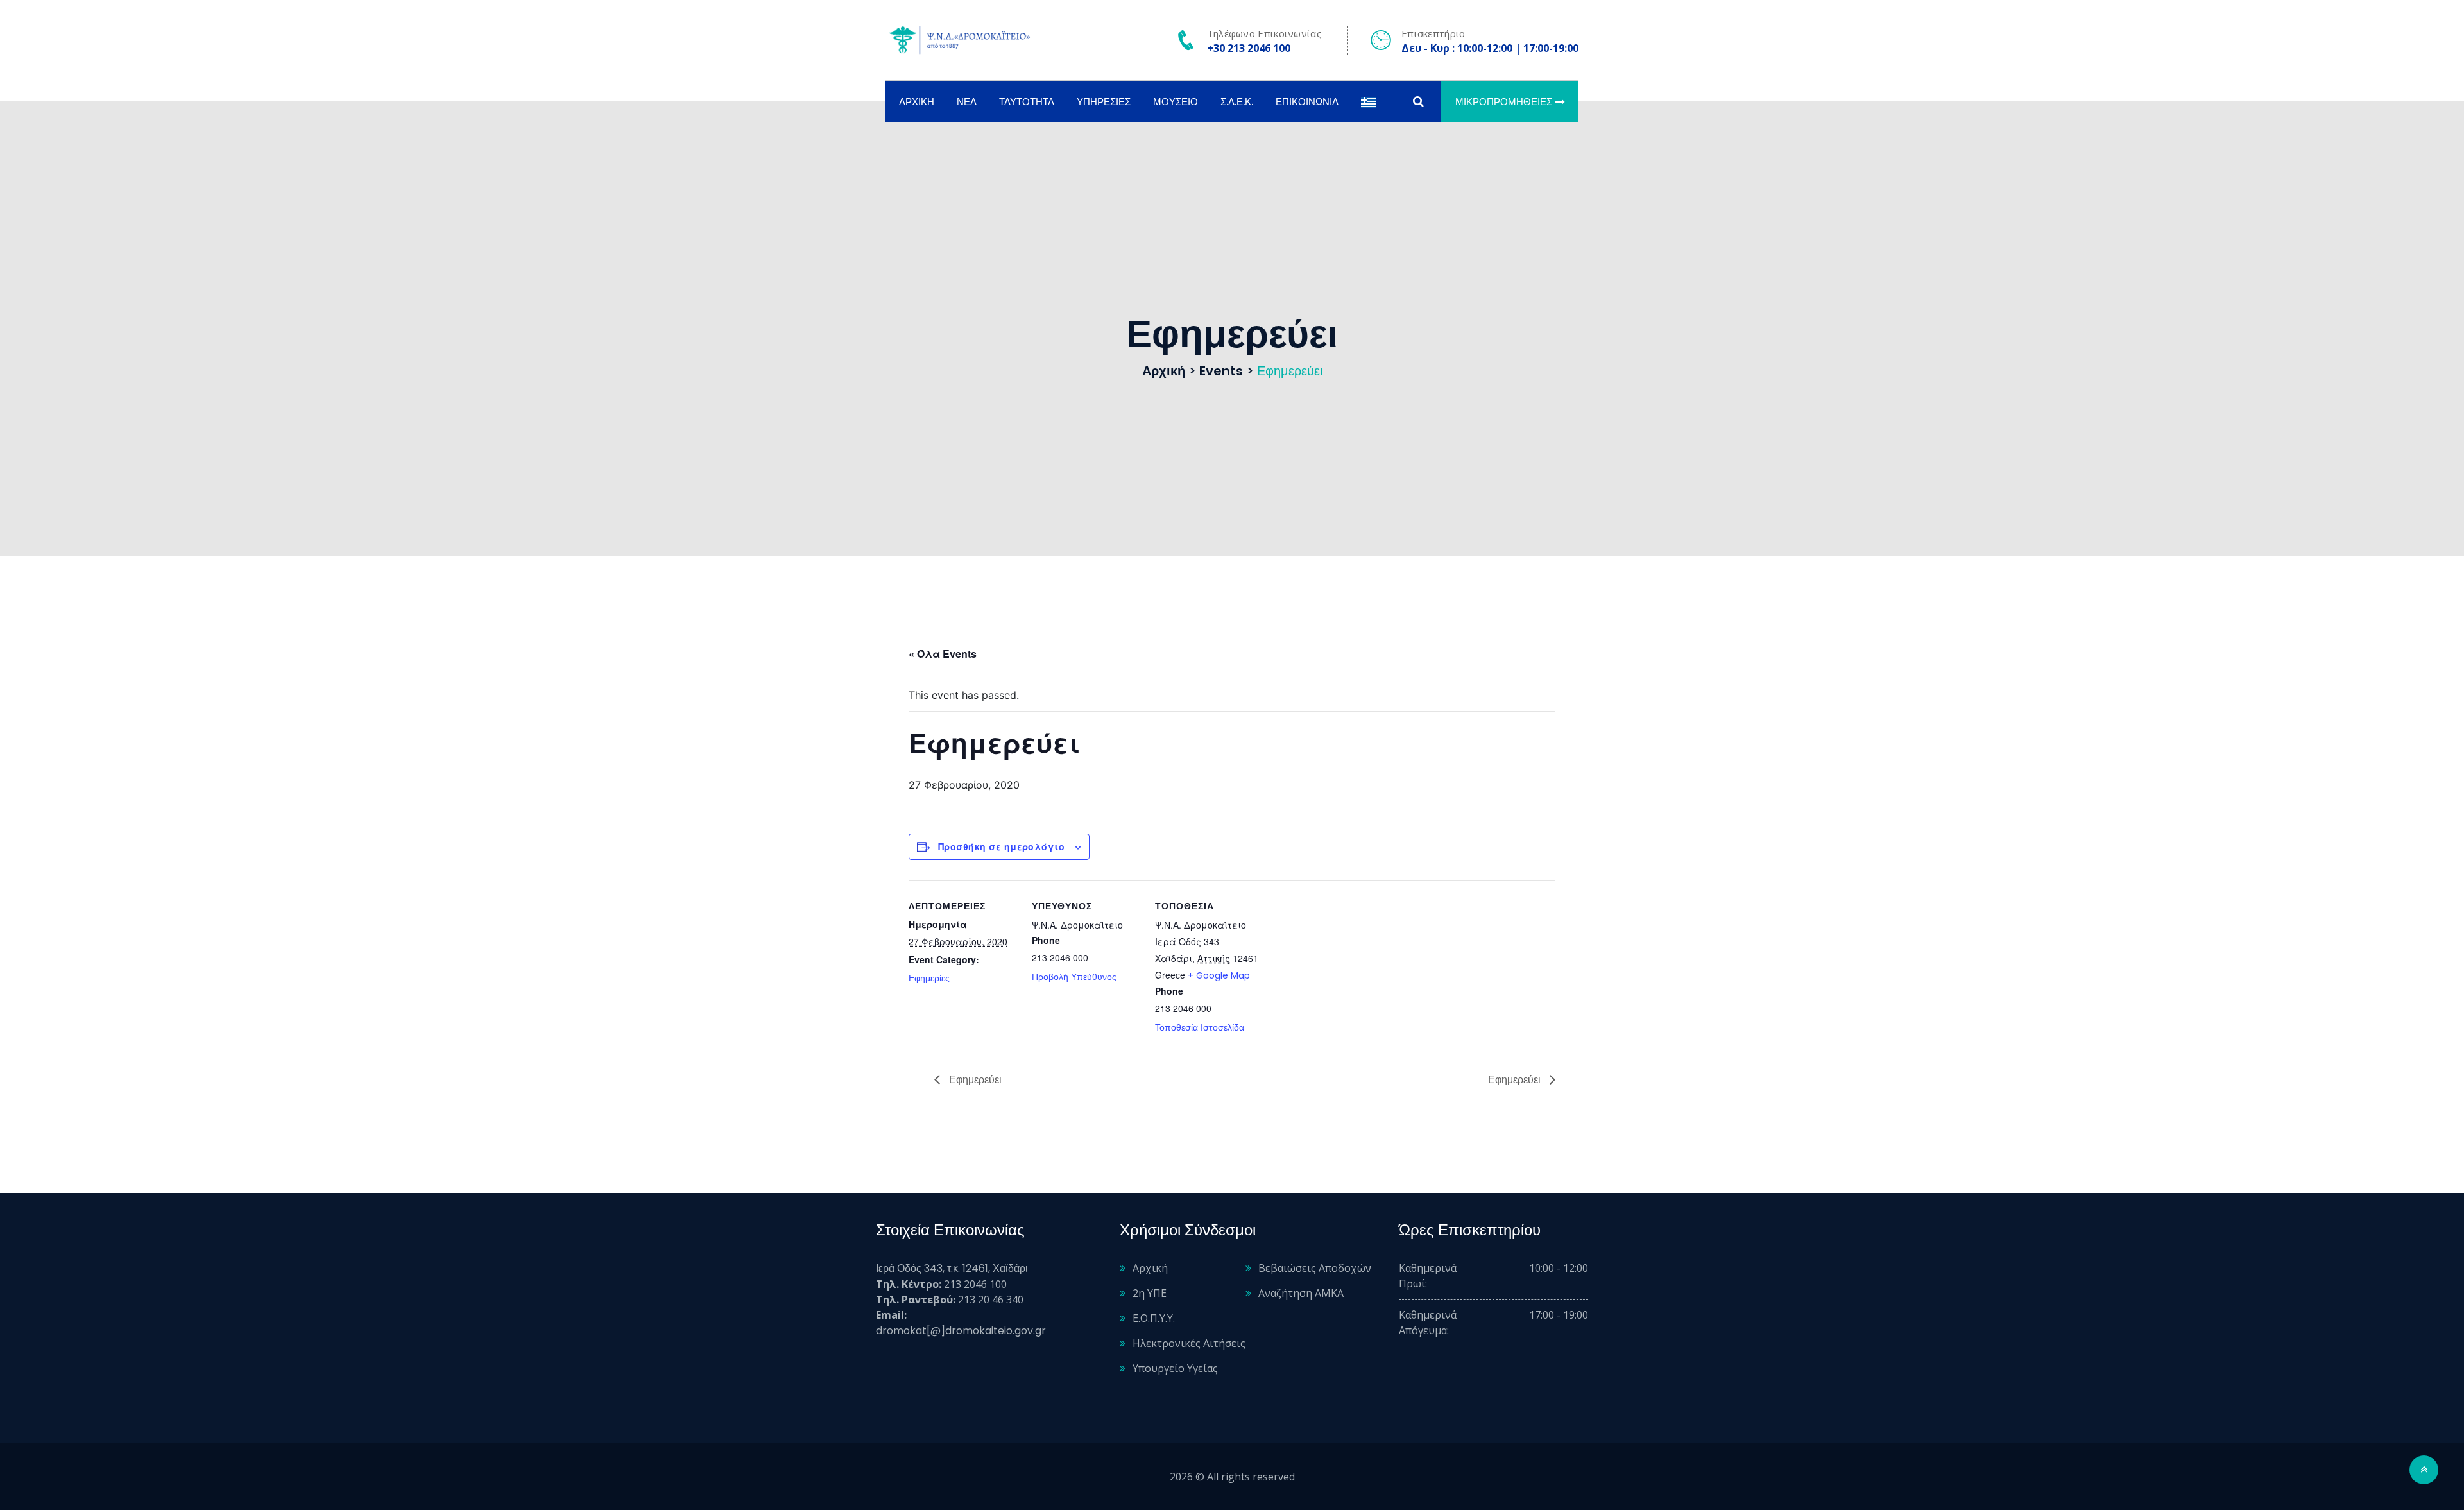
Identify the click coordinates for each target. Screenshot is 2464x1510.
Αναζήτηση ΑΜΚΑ (1301, 1293)
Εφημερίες (929, 978)
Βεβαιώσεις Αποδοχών (1315, 1268)
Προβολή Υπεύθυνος (1074, 977)
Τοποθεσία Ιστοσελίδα (1200, 1027)
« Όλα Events (943, 654)
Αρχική (917, 102)
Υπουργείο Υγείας (1175, 1368)
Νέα (967, 102)
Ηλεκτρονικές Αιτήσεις (1189, 1343)
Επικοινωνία (1307, 102)
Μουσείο (1176, 102)
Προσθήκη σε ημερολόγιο (1001, 846)
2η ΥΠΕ (1150, 1293)
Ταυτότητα (1027, 102)
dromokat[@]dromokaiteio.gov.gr (961, 1331)
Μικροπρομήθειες (1504, 102)
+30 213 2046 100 (1249, 48)
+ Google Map (1219, 975)
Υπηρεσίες (1104, 102)
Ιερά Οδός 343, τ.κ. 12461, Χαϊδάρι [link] (952, 1268)
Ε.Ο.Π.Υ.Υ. (1154, 1318)
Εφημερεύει (974, 1080)
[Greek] (1369, 102)
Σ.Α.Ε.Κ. (1237, 102)
